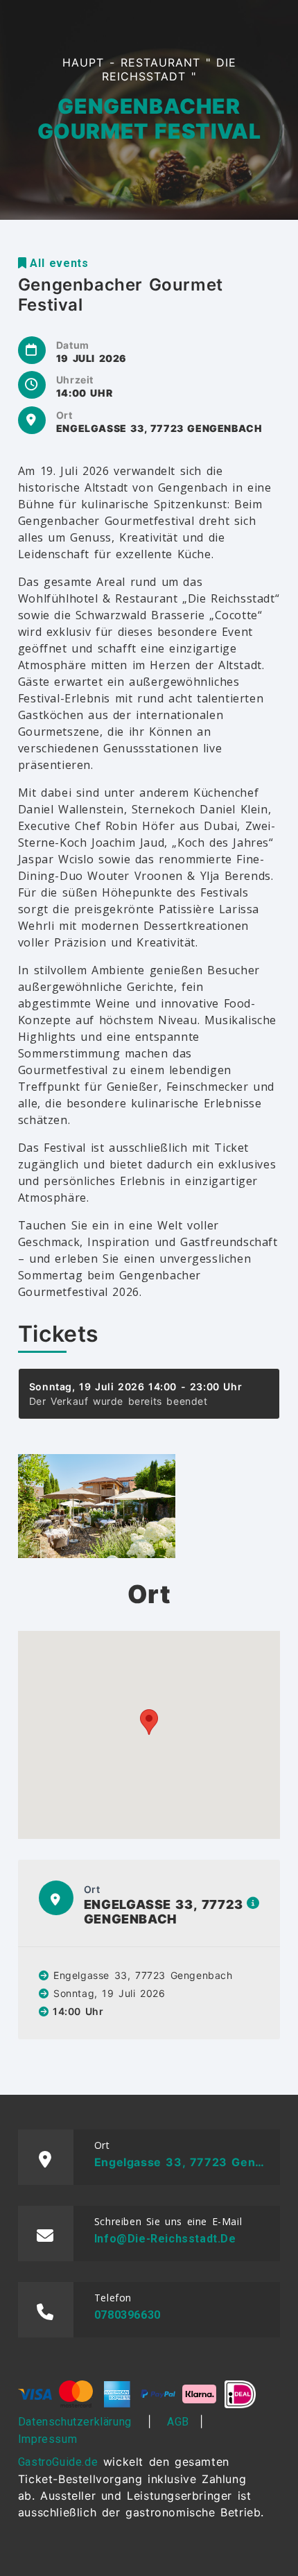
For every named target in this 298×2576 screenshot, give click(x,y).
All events (59, 263)
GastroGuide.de (58, 2462)
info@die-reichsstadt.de (165, 2239)
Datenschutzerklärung (75, 2422)
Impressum (47, 2439)
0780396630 (128, 2315)
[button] (149, 1722)
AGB (178, 2422)
